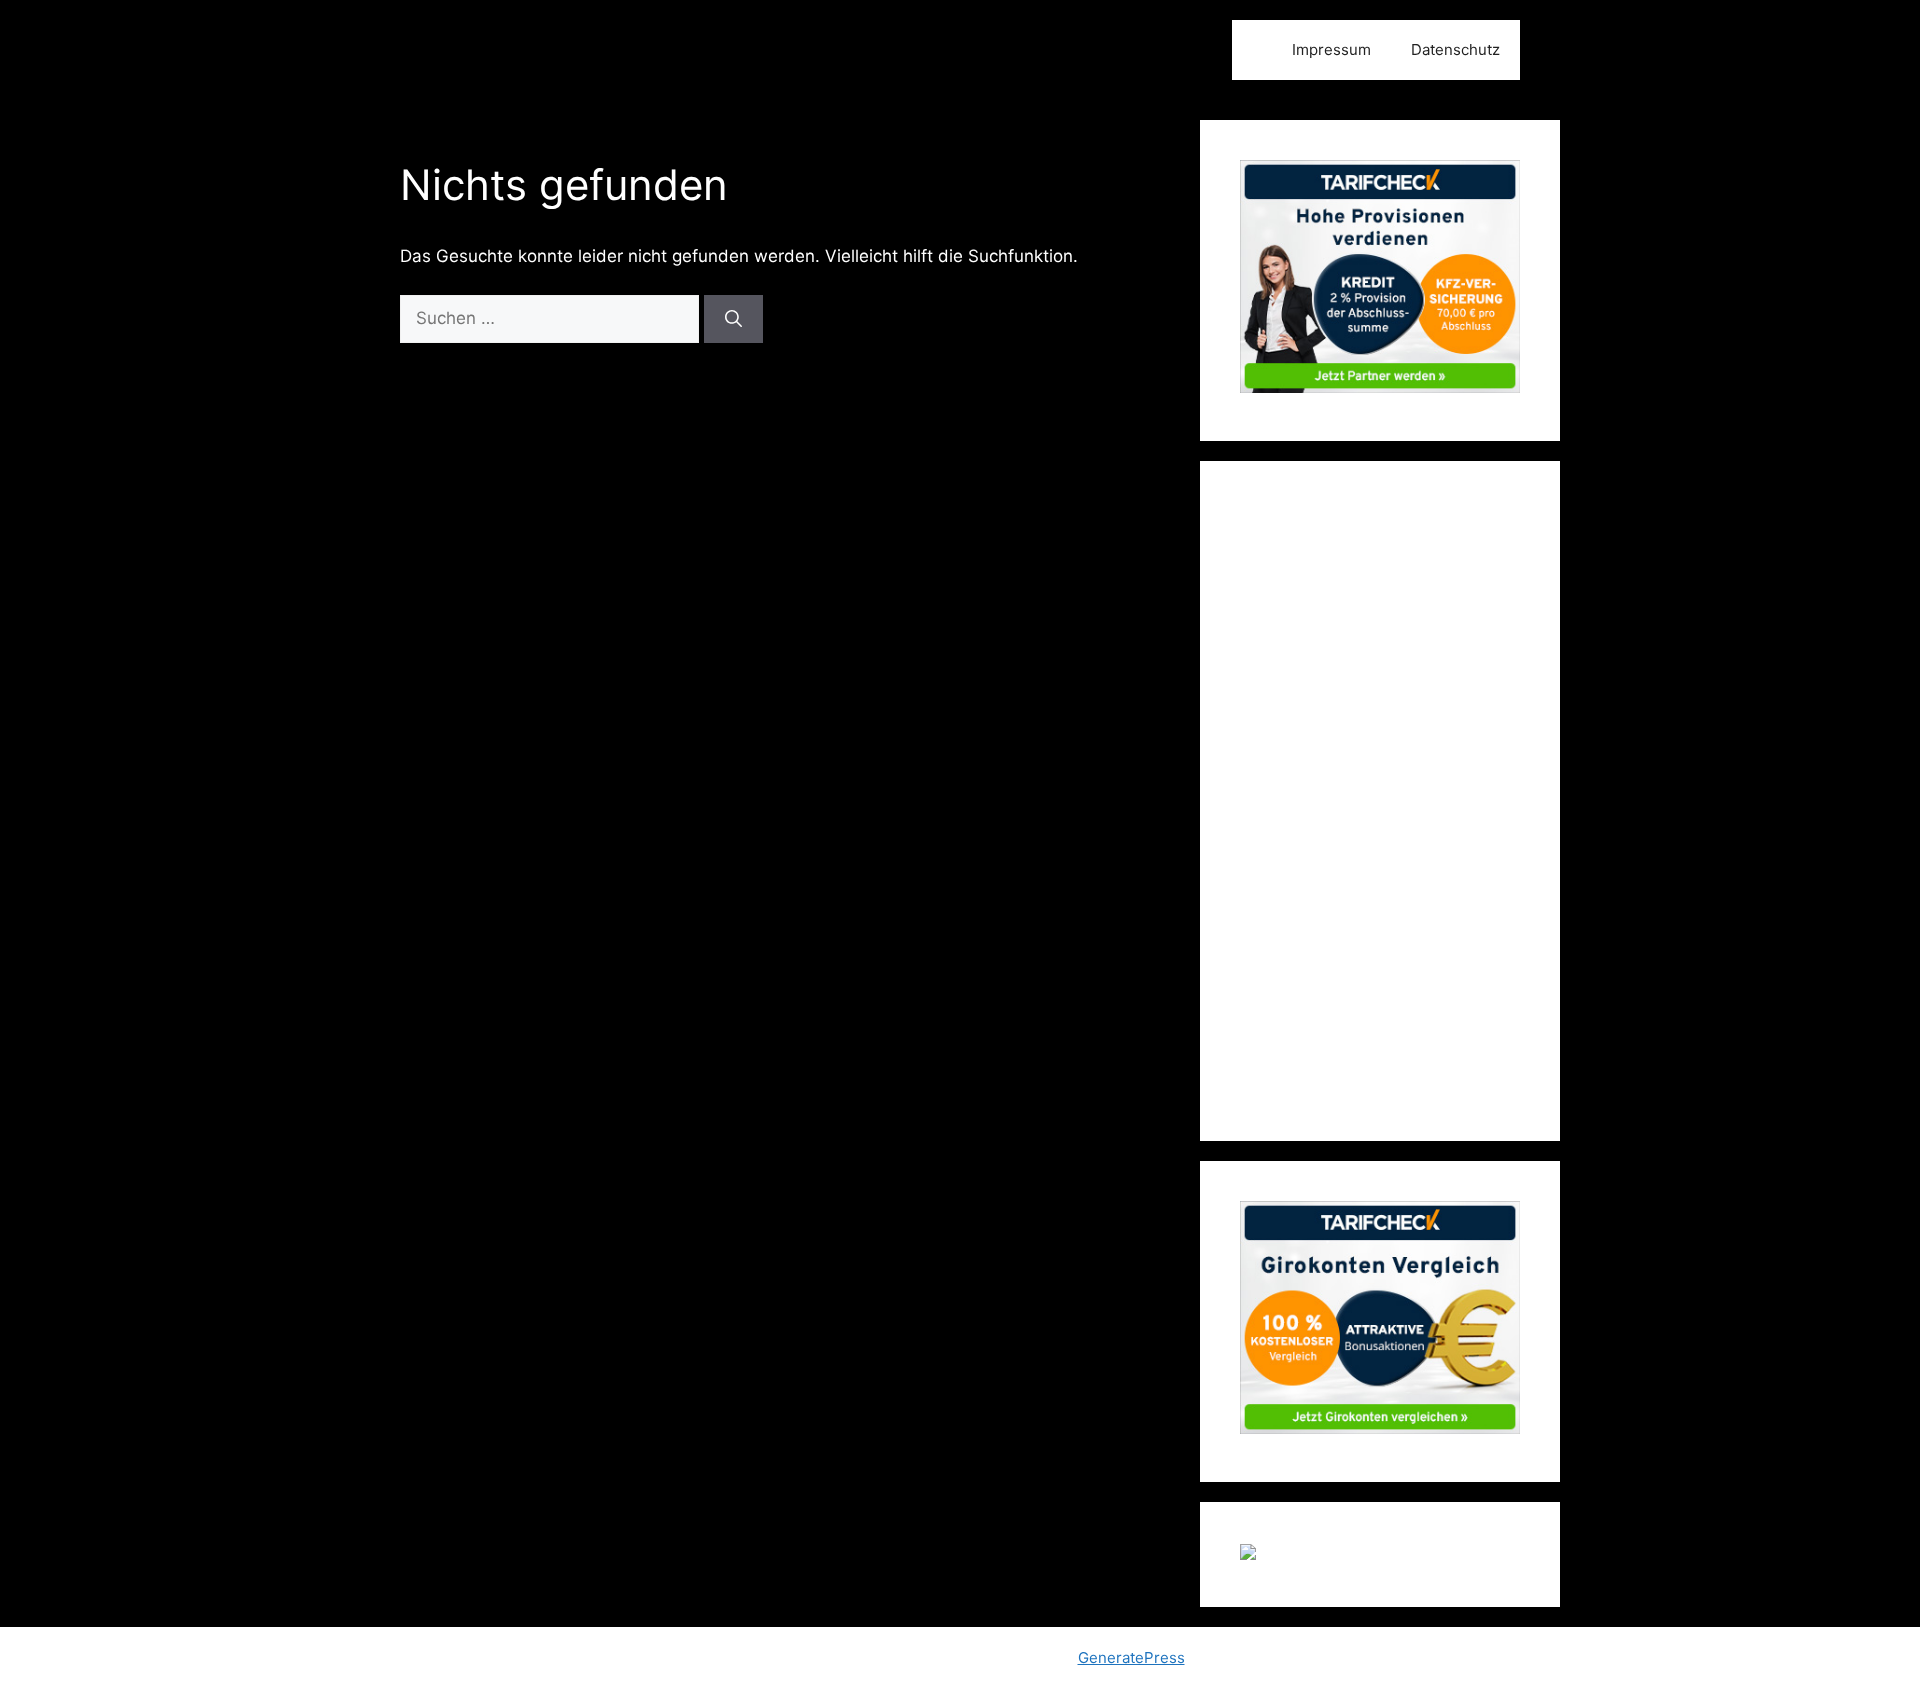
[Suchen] (733, 319)
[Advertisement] (1380, 801)
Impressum (1331, 49)
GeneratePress (1131, 1657)
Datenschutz (1455, 49)
